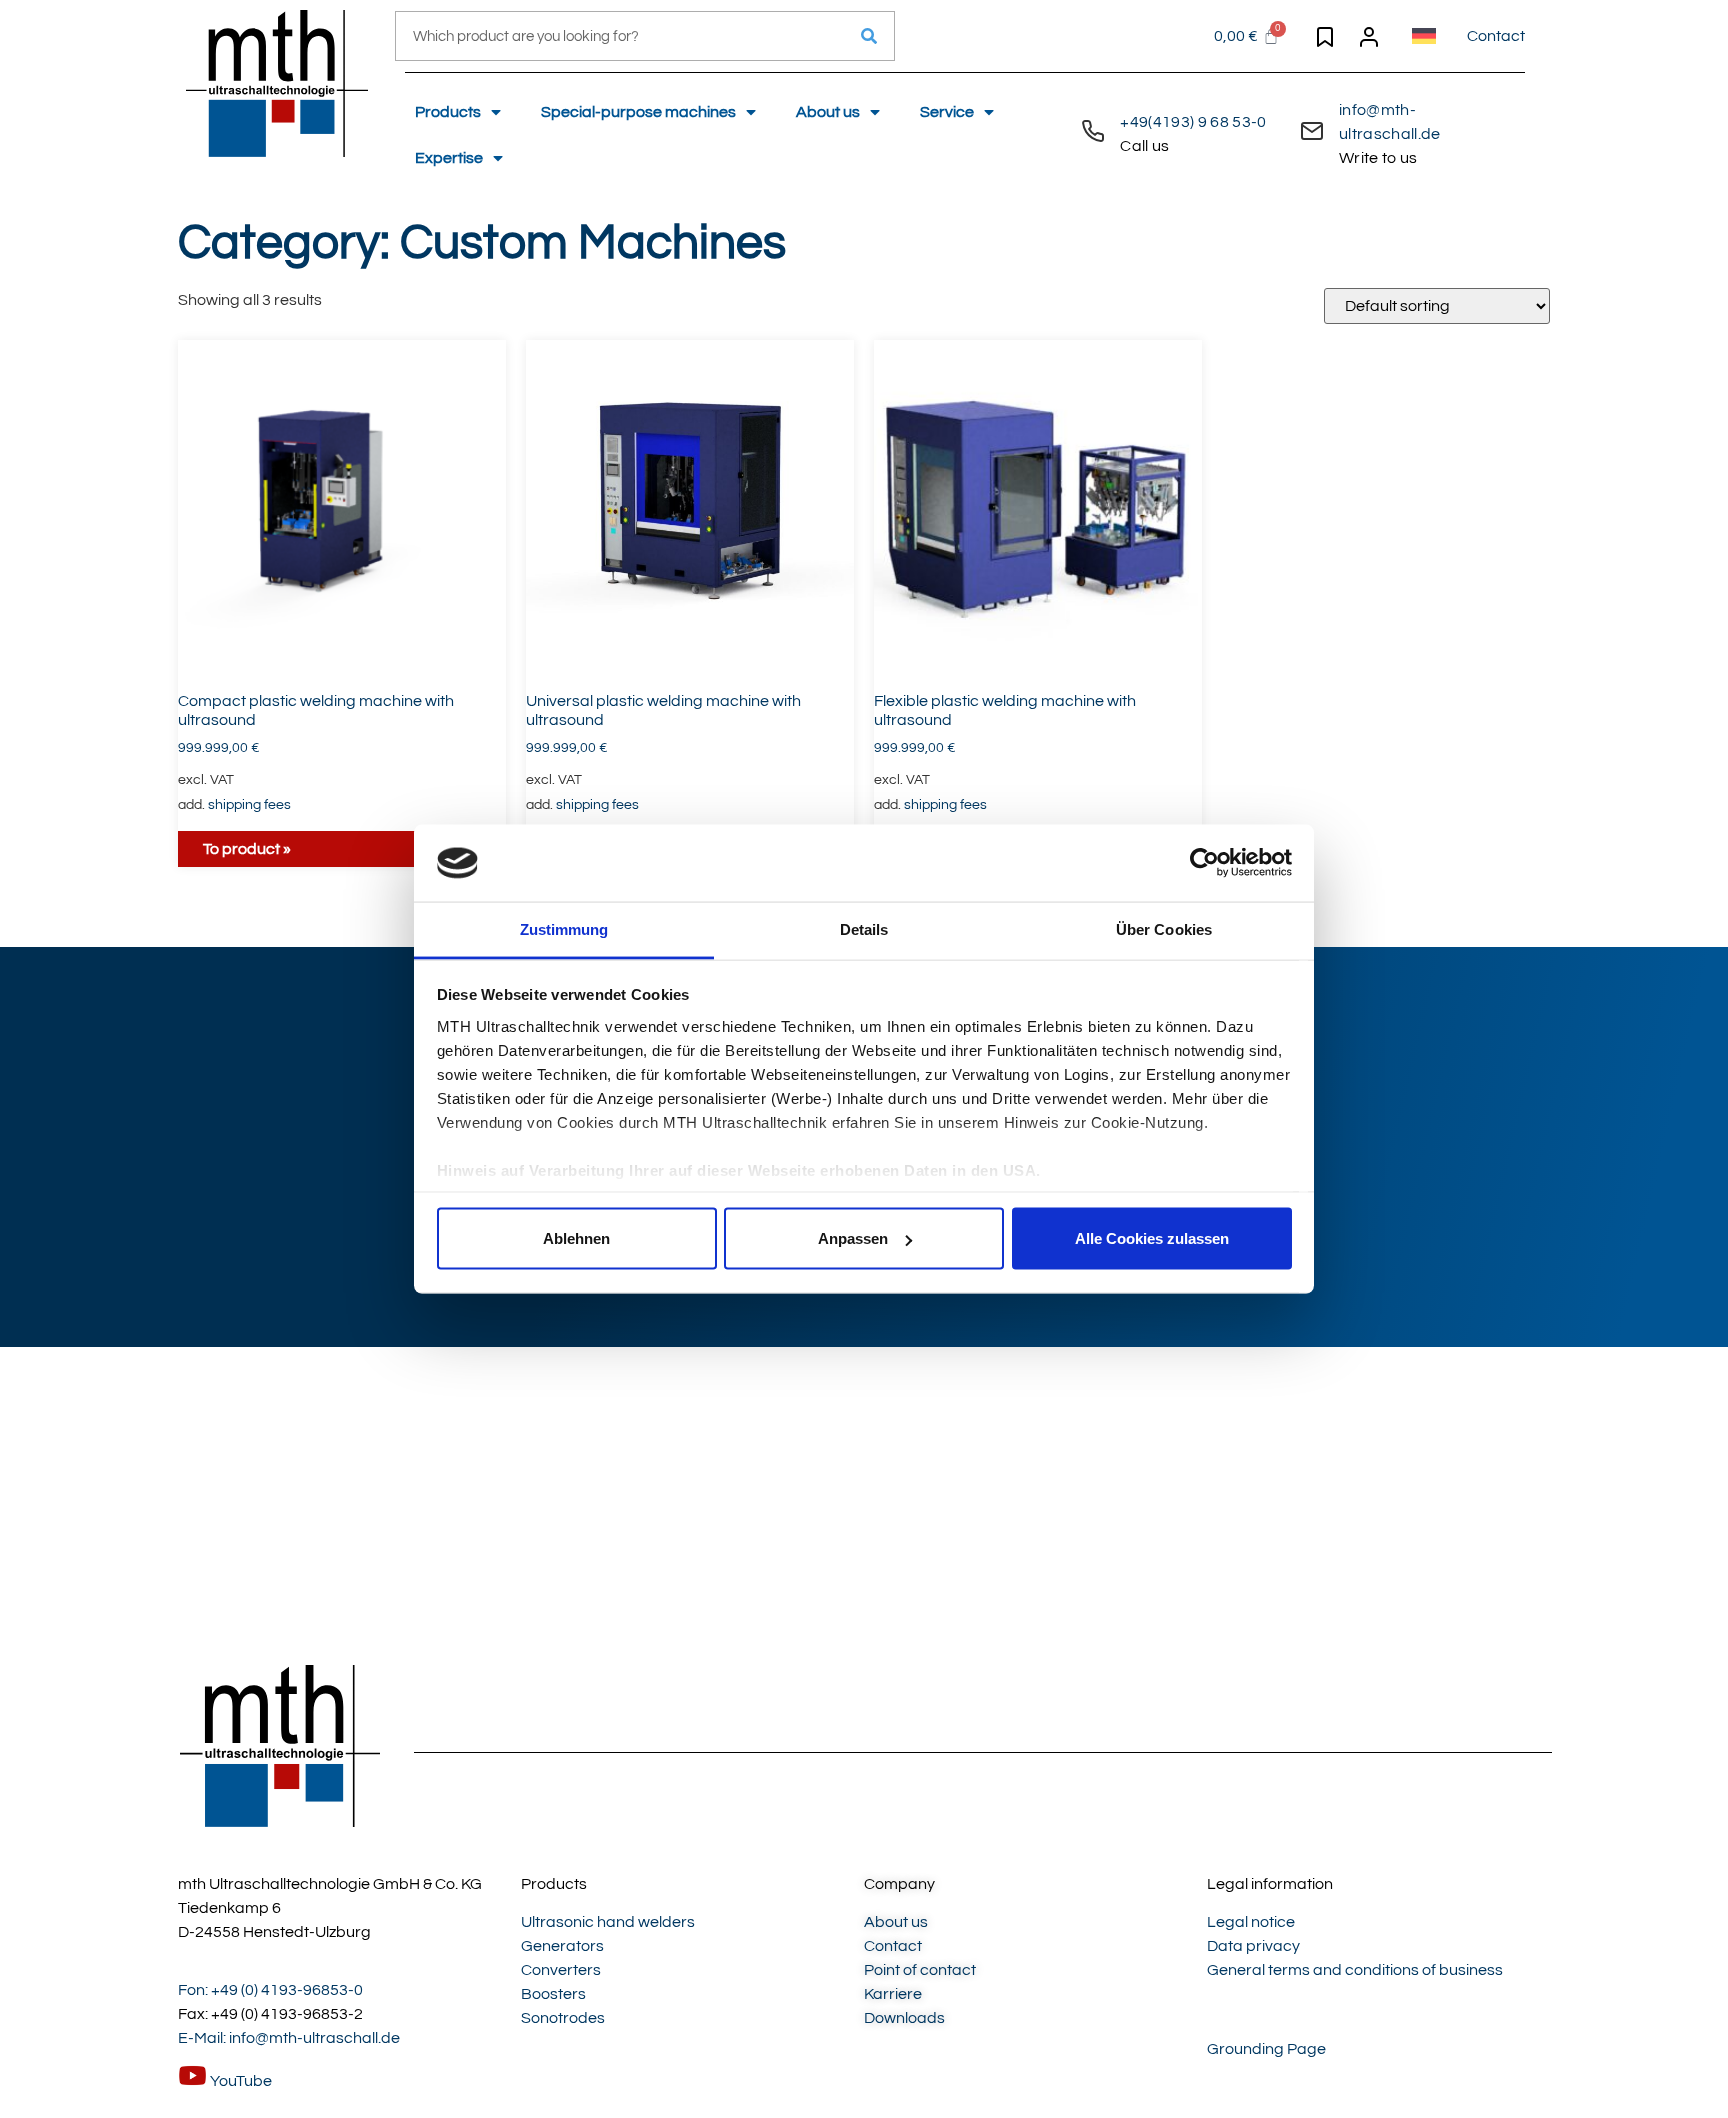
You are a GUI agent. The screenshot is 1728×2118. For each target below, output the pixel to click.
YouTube (239, 2081)
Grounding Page (1266, 2049)
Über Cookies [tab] (1164, 928)
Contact (1496, 36)
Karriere (893, 1994)
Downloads (904, 2018)
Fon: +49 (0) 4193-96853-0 (270, 1990)
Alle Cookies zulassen (1152, 1238)
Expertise (449, 158)
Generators (562, 1946)
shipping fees (249, 804)
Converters (561, 1970)
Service (947, 112)
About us (828, 112)
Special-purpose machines (638, 112)
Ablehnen (576, 1238)
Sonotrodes (563, 2018)
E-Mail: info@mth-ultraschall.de (289, 2038)
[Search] (869, 36)
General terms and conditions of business (1355, 1970)
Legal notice (1251, 1922)
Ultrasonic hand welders (608, 1922)
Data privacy (1253, 1946)
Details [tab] (864, 928)
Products (448, 112)
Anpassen (853, 1238)
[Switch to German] (1424, 36)
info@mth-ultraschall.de (1389, 134)
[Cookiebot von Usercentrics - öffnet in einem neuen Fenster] (1204, 863)
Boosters (553, 1994)
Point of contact (920, 1970)
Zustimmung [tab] (564, 928)
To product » (247, 849)
